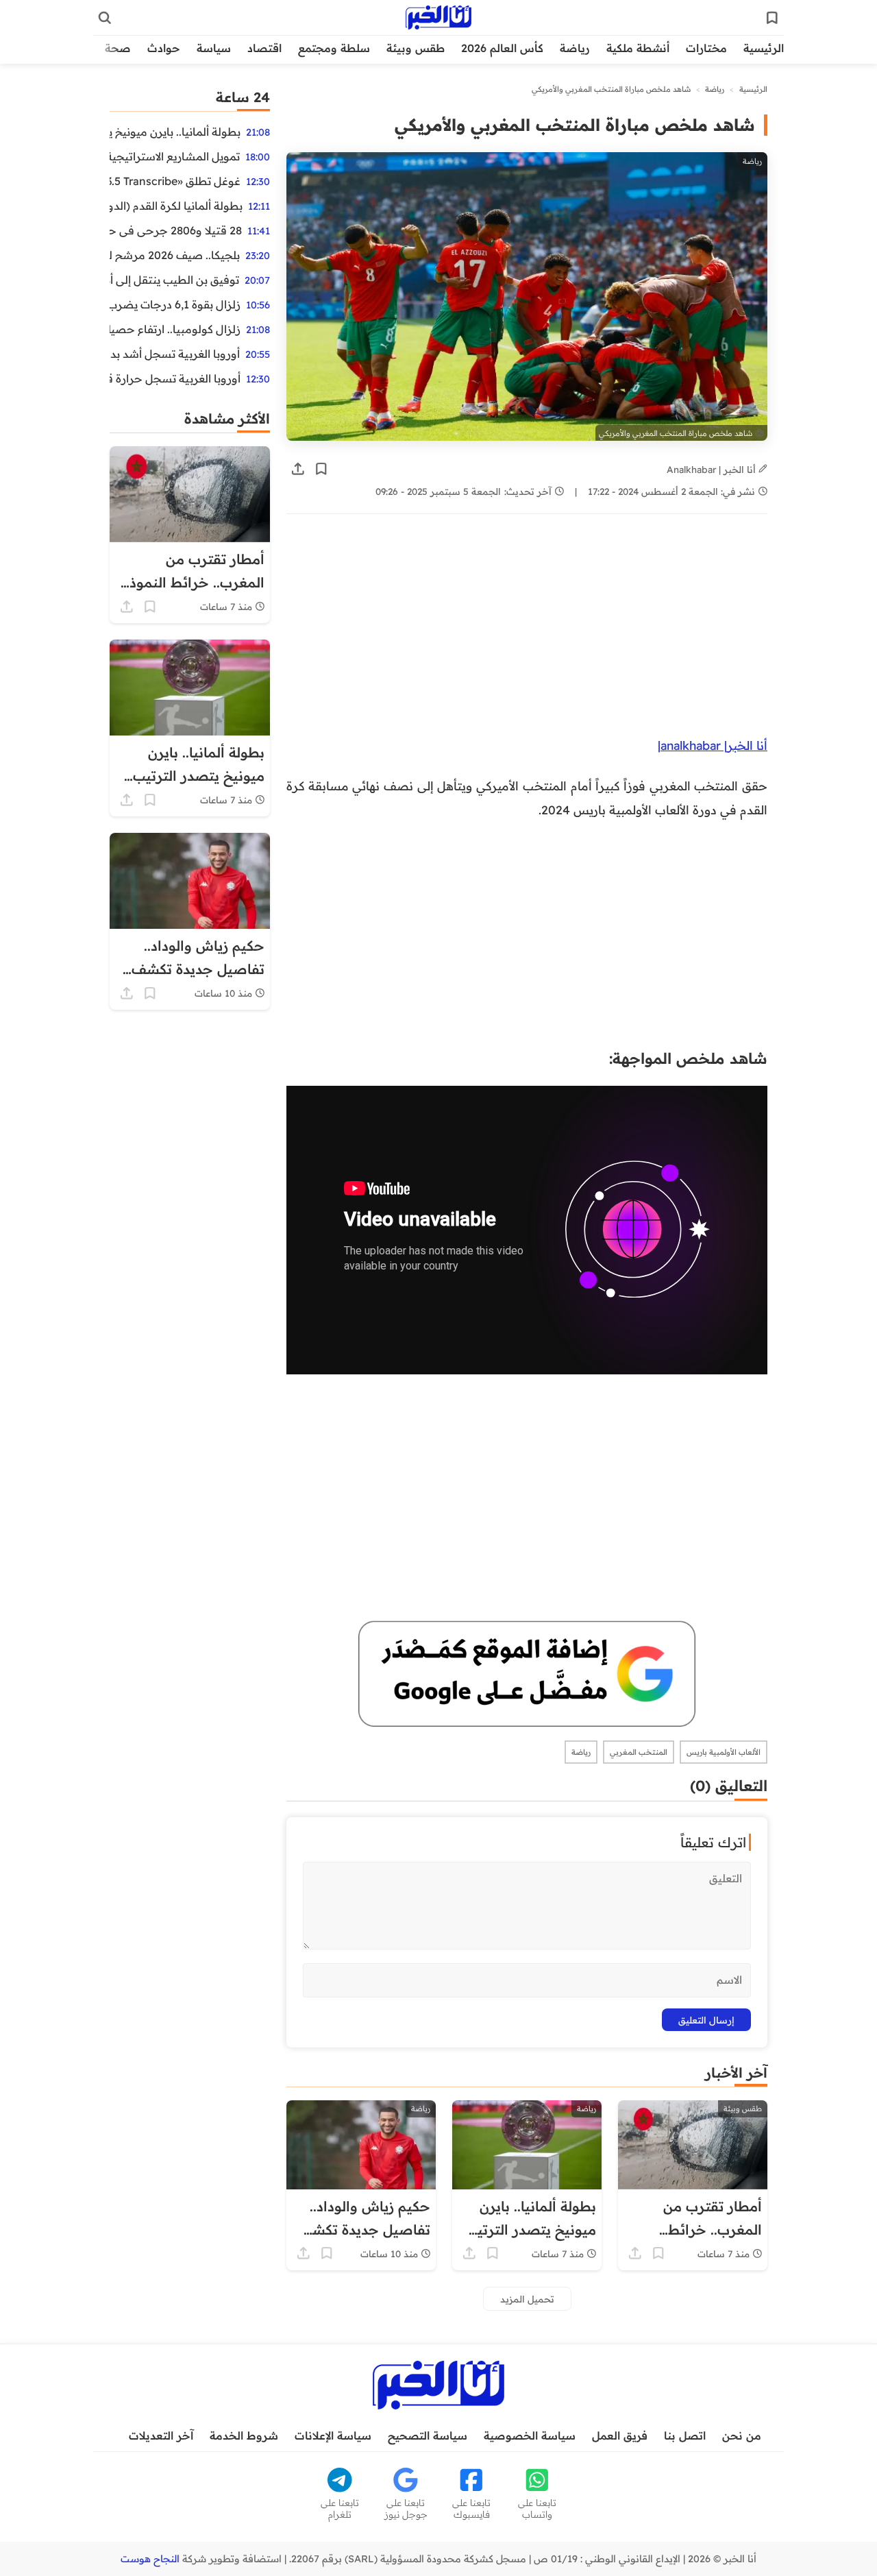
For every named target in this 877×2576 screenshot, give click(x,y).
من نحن (742, 2435)
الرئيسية (764, 48)
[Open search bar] (105, 18)
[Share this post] (298, 469)
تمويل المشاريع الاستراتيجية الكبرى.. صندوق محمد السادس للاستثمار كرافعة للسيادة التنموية (175, 156)
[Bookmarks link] (772, 18)
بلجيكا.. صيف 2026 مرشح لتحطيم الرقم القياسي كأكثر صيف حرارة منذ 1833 (175, 255)
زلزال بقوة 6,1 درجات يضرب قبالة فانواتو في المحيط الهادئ (175, 304)
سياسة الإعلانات (333, 2435)
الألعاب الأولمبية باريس (724, 1752)
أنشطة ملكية (638, 48)
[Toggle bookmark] (321, 469)
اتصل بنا (685, 2435)
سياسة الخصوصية (530, 2435)
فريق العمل (620, 2435)
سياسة (214, 48)
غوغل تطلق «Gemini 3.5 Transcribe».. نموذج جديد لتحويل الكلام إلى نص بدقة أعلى (175, 181)
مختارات (706, 48)
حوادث (164, 48)
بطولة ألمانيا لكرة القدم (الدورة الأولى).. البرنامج (176, 206)
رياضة (575, 48)
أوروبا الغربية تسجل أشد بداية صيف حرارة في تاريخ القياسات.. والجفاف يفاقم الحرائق (175, 354)
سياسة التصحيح (428, 2435)
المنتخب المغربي (639, 1752)
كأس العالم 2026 (502, 48)
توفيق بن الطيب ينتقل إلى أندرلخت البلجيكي (174, 280)
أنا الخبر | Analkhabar (713, 469)
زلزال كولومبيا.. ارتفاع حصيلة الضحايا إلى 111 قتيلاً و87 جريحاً (175, 329)
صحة (118, 48)
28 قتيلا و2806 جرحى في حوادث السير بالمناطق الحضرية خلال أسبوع (176, 230)
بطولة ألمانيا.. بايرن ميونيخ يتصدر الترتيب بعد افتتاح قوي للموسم (175, 132)
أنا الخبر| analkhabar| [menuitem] (713, 745)
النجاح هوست (150, 2559)
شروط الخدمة (244, 2435)
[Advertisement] (527, 632)
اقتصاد (264, 48)
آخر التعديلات (161, 2435)
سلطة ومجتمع (334, 48)
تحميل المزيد (527, 2299)
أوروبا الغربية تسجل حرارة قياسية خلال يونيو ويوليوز (175, 378)
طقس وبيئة (416, 48)
